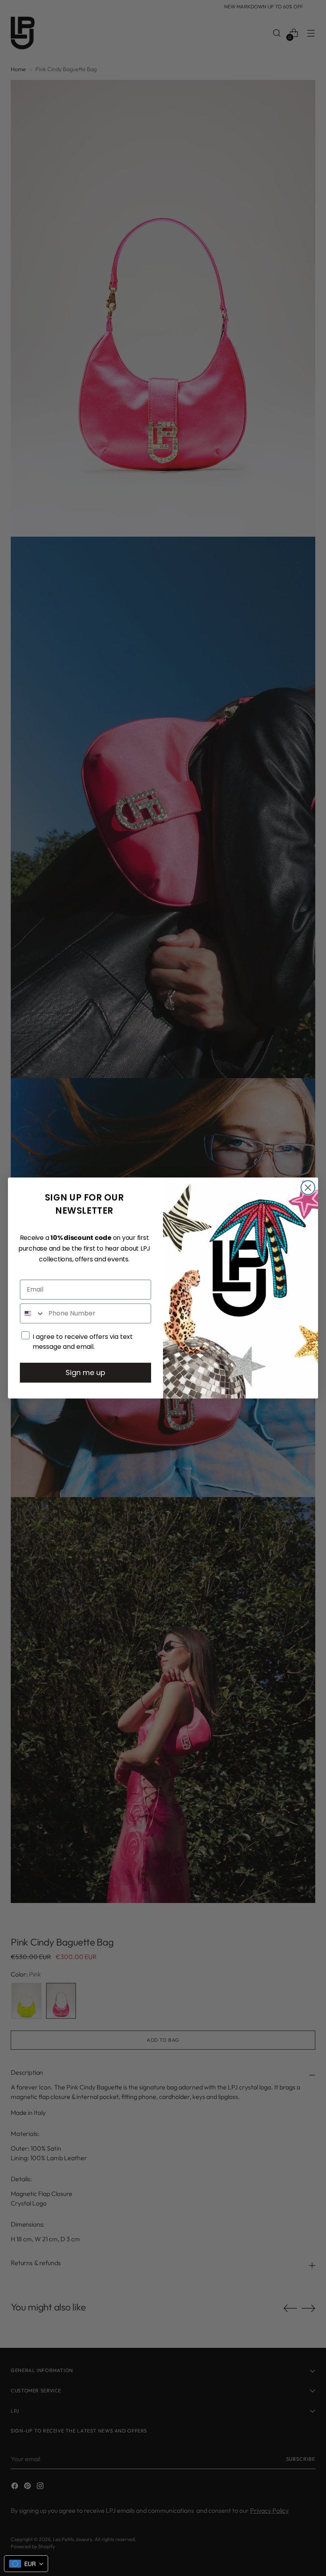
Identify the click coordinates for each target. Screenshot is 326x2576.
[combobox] (32, 1313)
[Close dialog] (308, 1188)
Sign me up (85, 1372)
